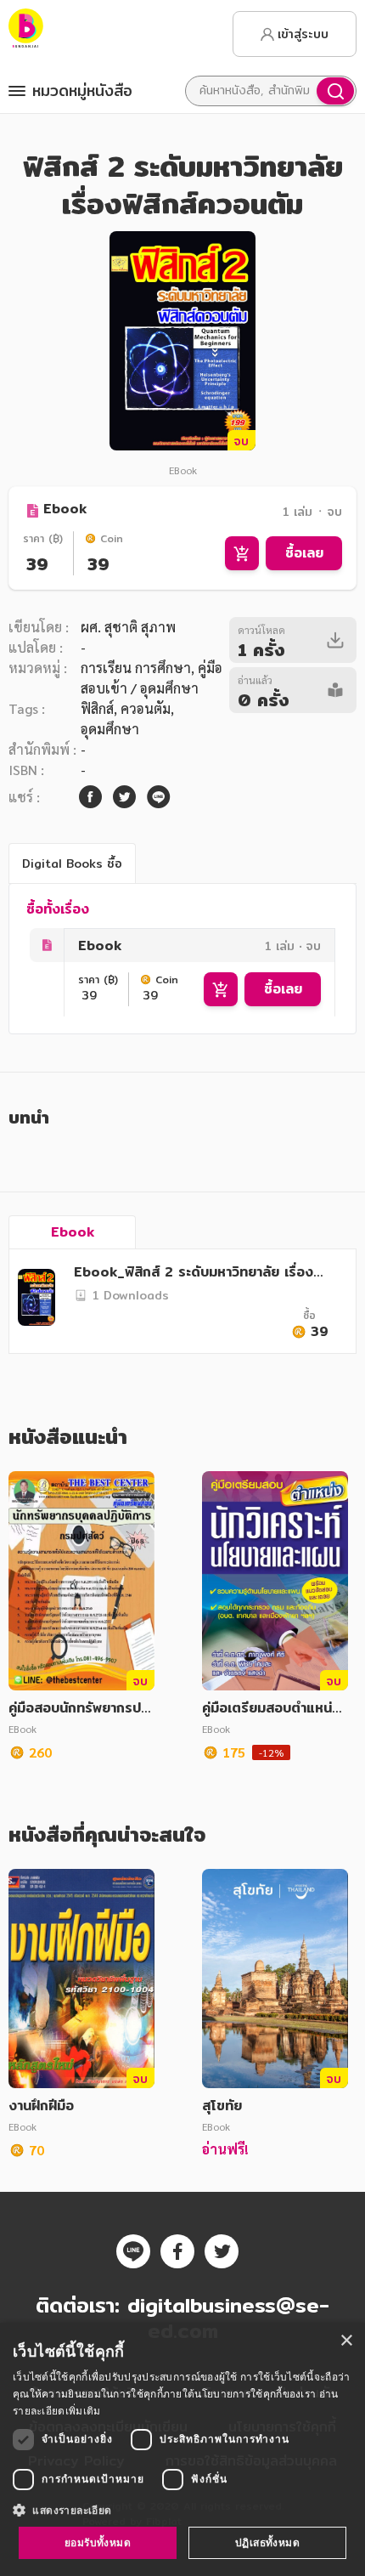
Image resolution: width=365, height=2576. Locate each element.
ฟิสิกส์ (97, 708)
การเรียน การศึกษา (136, 668)
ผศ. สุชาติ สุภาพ (128, 627)
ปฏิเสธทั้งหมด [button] (267, 2542)
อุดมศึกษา (110, 729)
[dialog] (182, 2449)
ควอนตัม (146, 708)
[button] (182, 2510)
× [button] (346, 2341)
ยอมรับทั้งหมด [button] (98, 2542)
